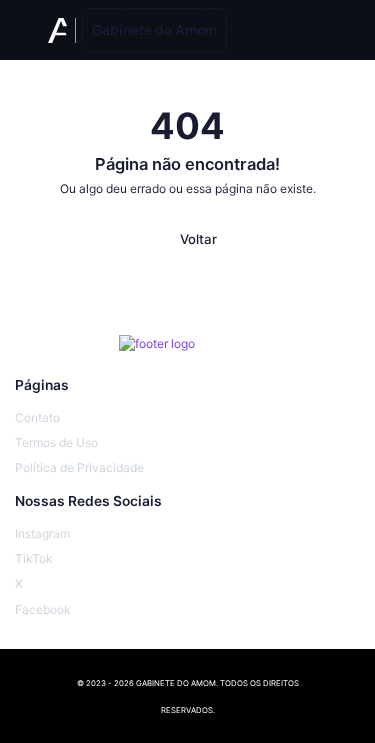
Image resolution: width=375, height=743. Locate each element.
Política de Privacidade (79, 467)
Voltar (198, 239)
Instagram (42, 533)
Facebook (43, 609)
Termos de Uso (56, 442)
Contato (37, 417)
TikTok (34, 558)
